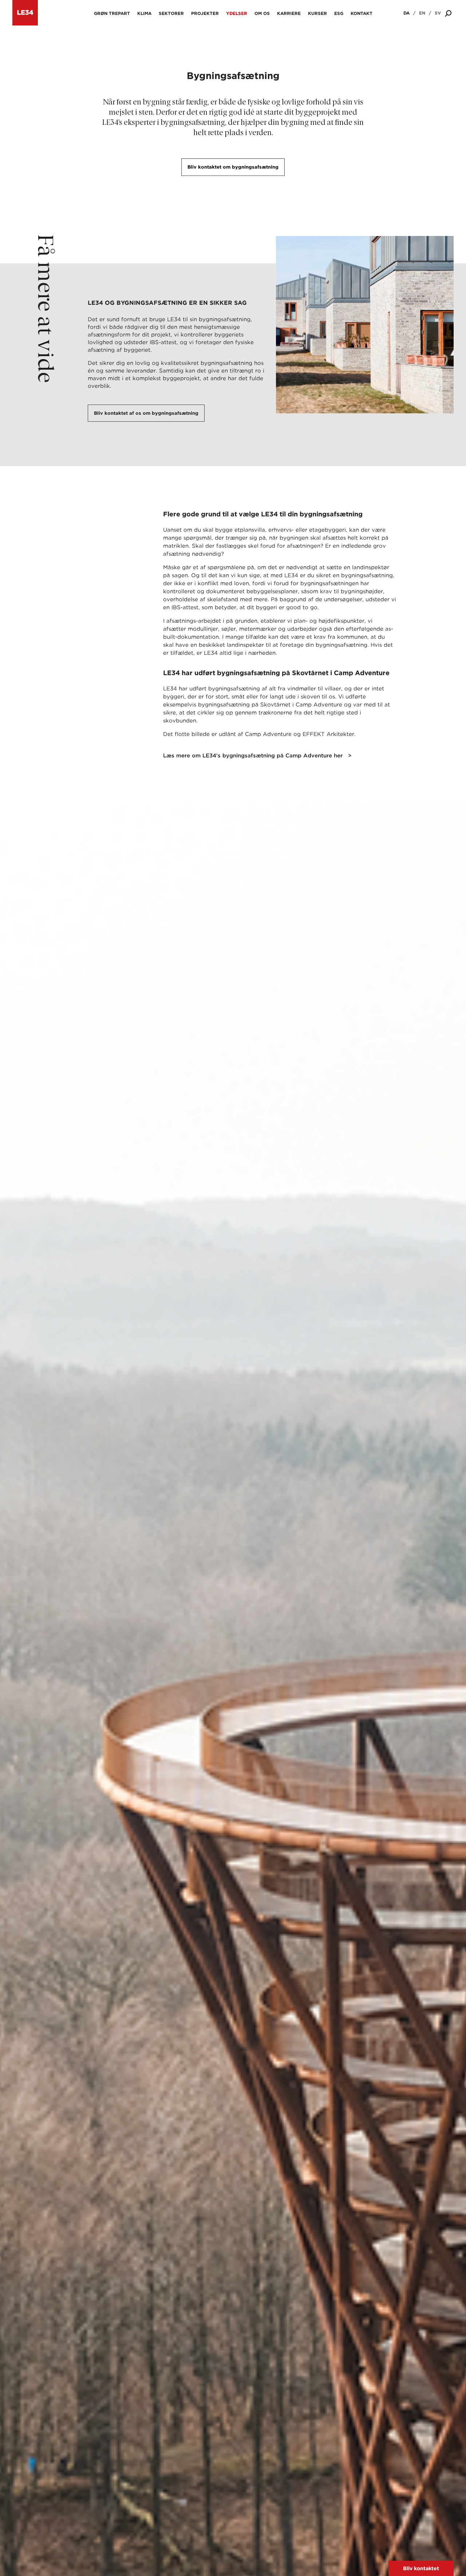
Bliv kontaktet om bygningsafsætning (233, 167)
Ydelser (237, 13)
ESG (339, 13)
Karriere (289, 13)
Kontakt (362, 13)
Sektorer (171, 13)
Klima (144, 13)
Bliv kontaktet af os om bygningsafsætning (146, 413)
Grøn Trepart (112, 13)
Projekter (205, 13)
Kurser (317, 13)
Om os (262, 13)
